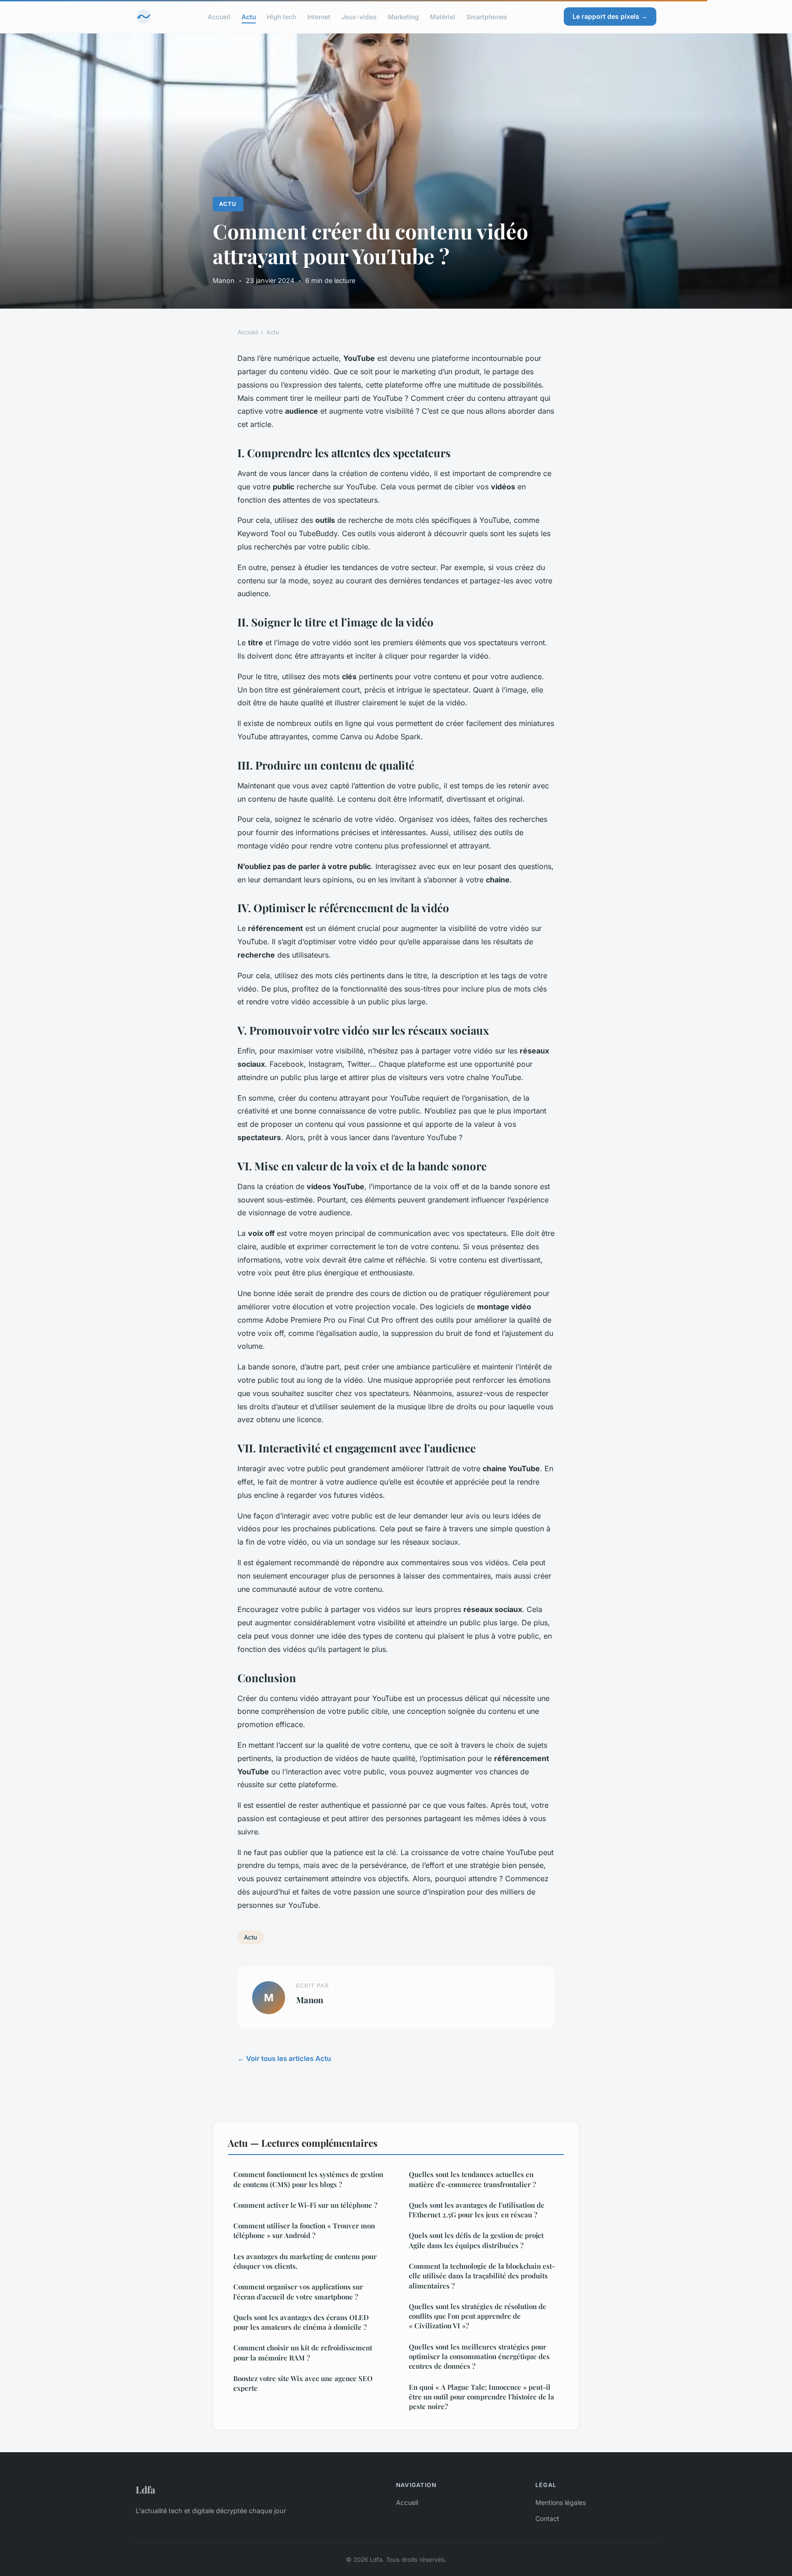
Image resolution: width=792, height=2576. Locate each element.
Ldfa (146, 2489)
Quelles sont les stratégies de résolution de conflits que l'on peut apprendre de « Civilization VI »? (478, 2316)
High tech (281, 16)
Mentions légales (561, 2502)
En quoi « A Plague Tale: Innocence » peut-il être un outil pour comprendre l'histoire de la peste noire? (481, 2397)
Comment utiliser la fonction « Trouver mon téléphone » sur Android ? (304, 2230)
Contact (547, 2518)
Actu (249, 16)
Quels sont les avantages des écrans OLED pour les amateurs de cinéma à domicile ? (301, 2322)
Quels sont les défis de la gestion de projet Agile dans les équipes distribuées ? (476, 2240)
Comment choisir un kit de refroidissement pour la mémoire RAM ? (303, 2352)
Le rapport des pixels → (610, 16)
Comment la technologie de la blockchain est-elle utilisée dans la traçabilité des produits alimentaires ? (482, 2276)
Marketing (403, 16)
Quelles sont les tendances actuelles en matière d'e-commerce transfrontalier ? (472, 2179)
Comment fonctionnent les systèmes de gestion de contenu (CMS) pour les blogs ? (308, 2179)
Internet (319, 16)
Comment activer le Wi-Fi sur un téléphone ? (305, 2205)
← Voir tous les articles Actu (284, 2058)
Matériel (443, 16)
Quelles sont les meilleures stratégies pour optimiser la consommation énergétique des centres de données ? (479, 2357)
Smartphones (487, 16)
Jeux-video (359, 16)
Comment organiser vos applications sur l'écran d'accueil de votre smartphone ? (298, 2291)
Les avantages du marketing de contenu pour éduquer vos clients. (305, 2261)
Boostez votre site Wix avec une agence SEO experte (303, 2383)
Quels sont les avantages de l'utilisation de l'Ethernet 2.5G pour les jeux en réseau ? (477, 2210)
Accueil (219, 16)
